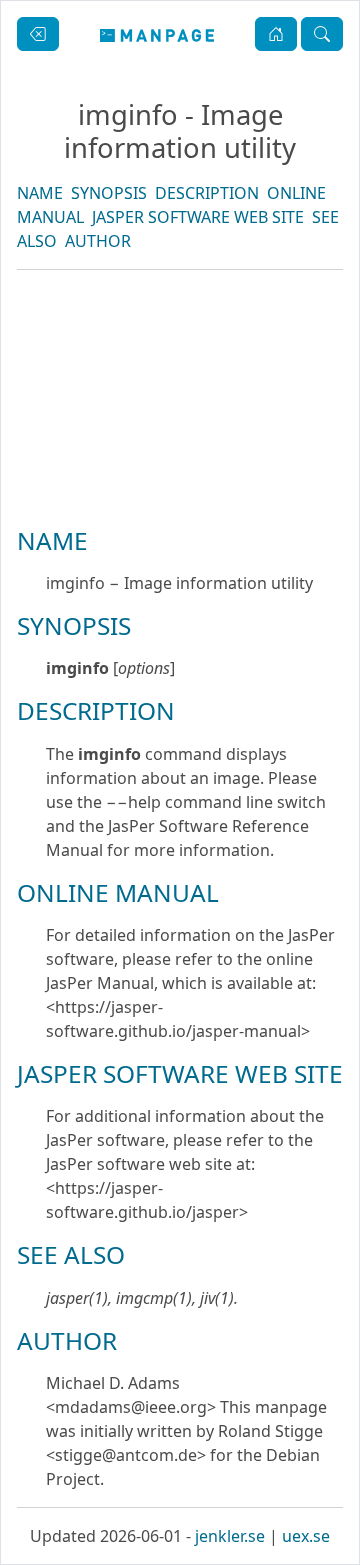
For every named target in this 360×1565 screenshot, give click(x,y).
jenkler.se (230, 1536)
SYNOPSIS (109, 193)
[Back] (38, 34)
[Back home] (157, 34)
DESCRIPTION (207, 193)
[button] (276, 34)
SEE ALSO (71, 1254)
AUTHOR (98, 241)
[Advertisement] (180, 466)
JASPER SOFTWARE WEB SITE (198, 217)
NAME (40, 193)
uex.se (306, 1536)
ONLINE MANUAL (118, 892)
